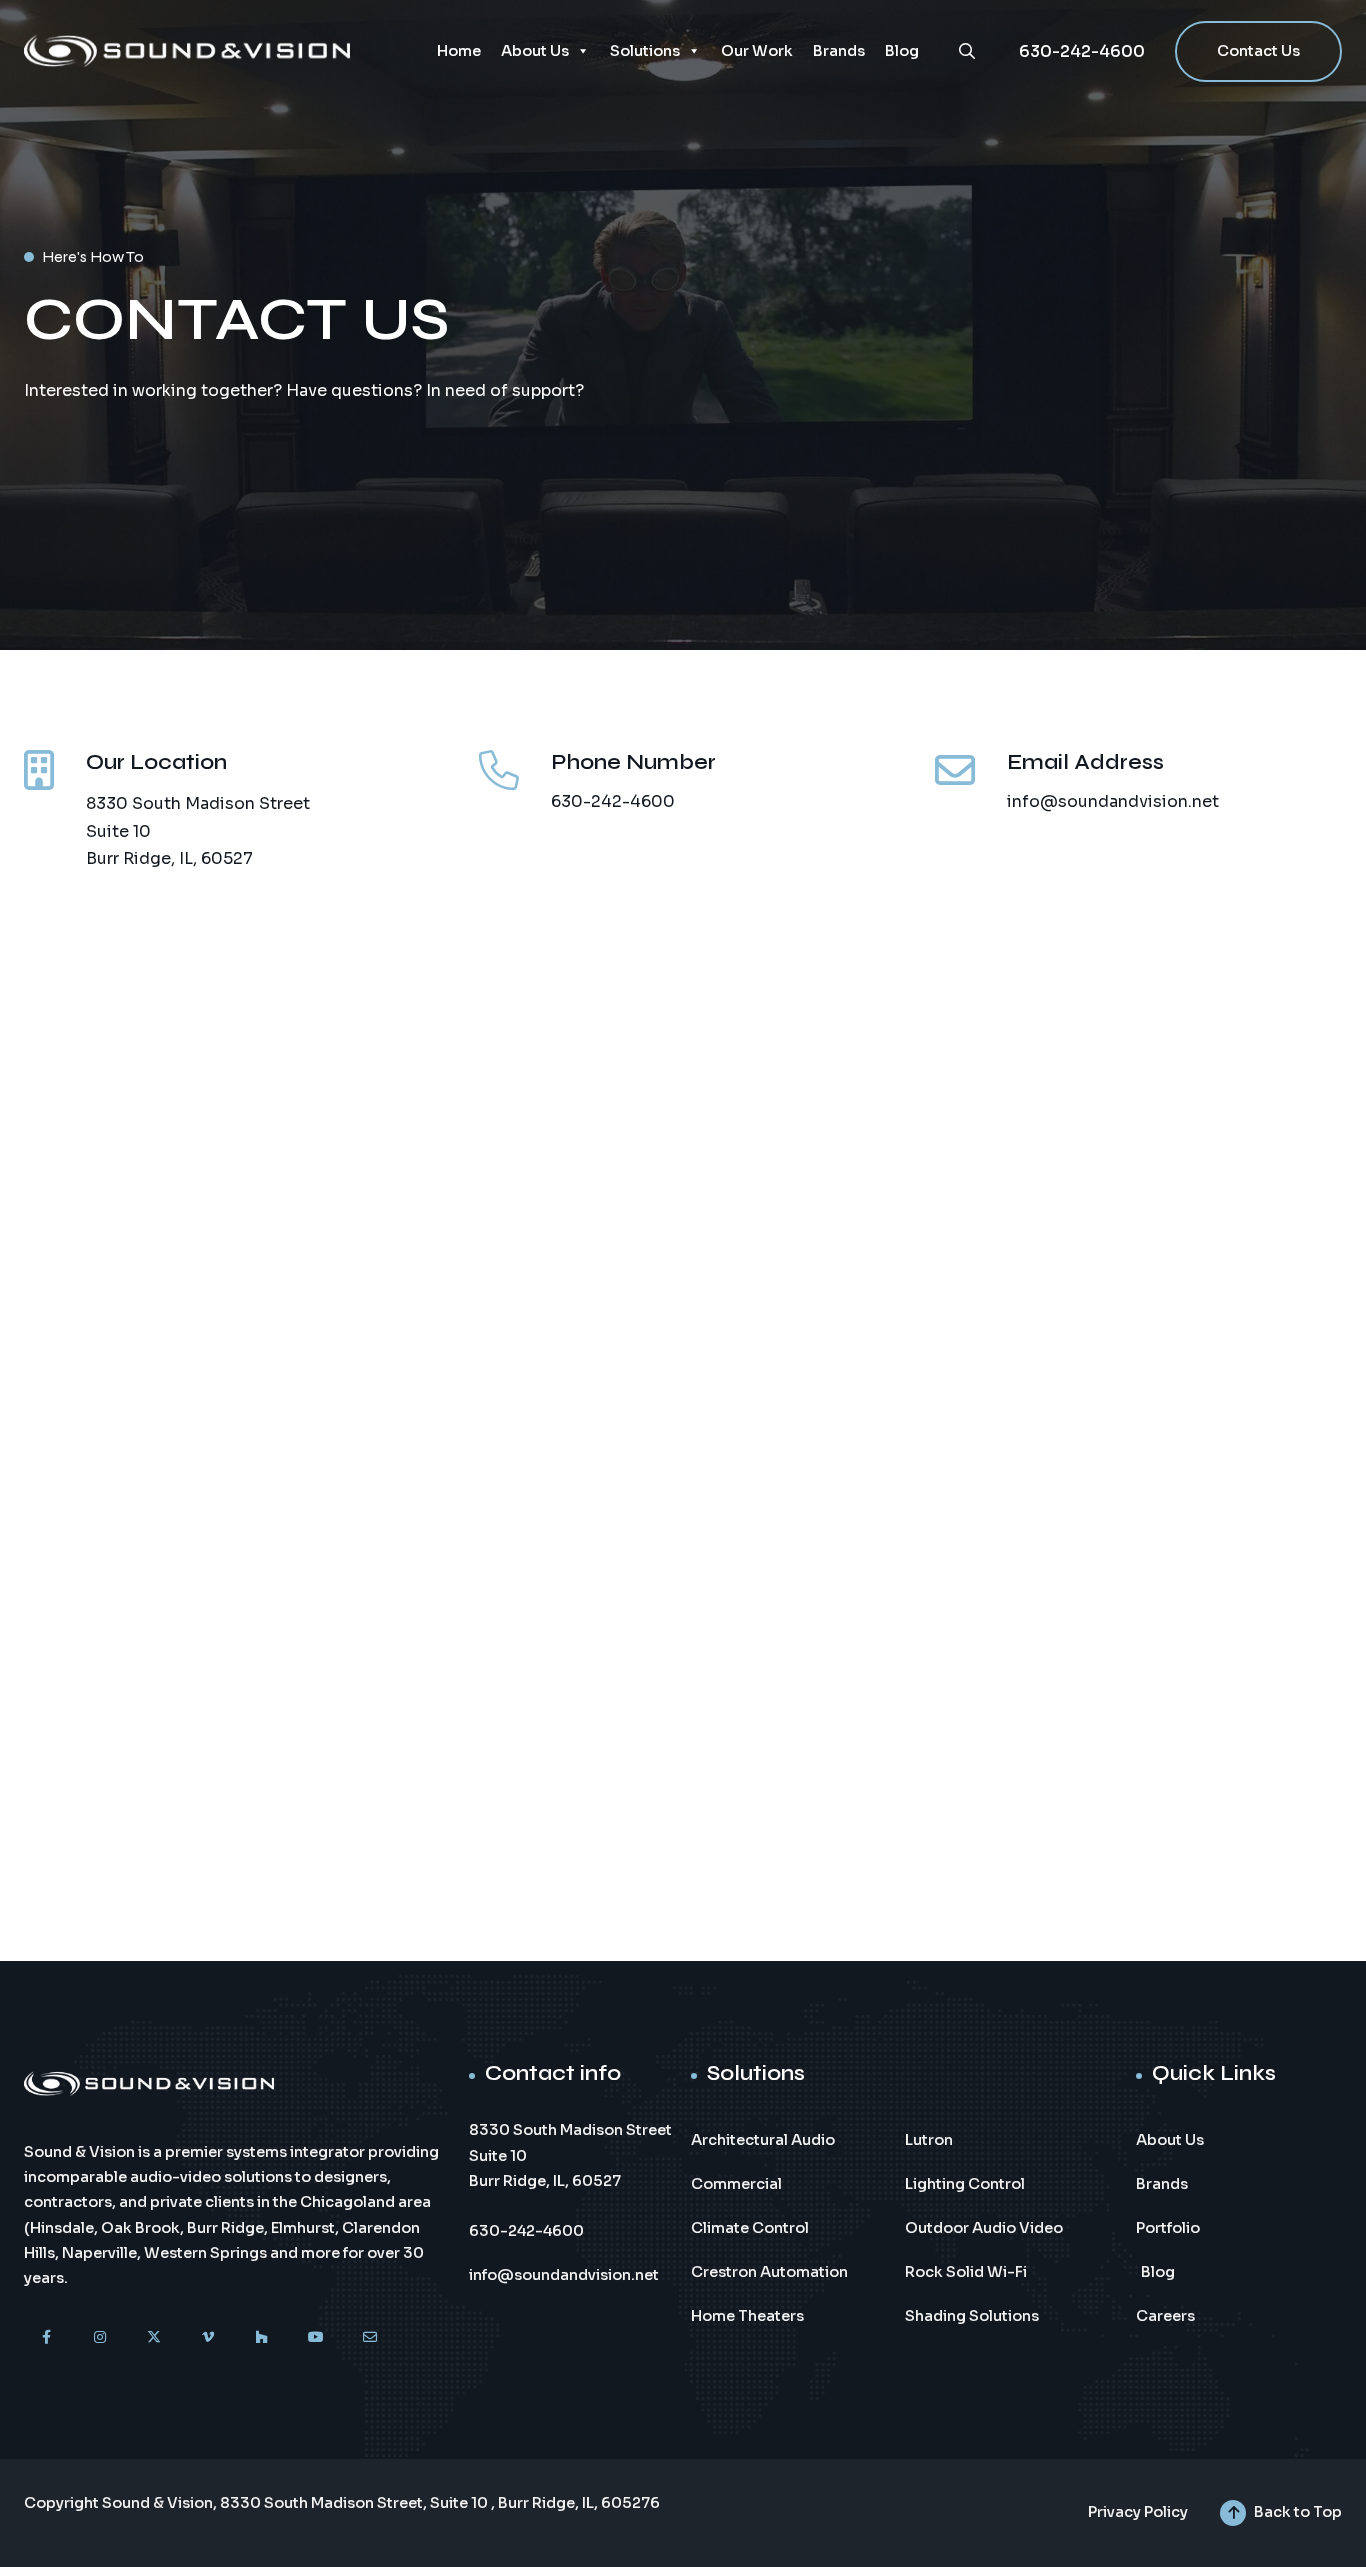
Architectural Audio (763, 2140)
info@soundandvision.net (1113, 801)
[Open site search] (967, 51)
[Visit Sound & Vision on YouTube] (316, 2337)
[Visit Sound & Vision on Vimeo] (208, 2337)
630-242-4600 (1082, 51)
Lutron (929, 2140)
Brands (839, 51)
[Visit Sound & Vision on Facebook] (46, 2337)
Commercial (736, 2184)
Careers (1165, 2316)
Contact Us (1258, 51)
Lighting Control (965, 2184)
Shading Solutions (972, 2316)
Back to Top (1298, 2512)
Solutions (645, 51)
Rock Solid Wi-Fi (966, 2272)
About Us (535, 51)
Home (459, 51)
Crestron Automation (769, 2272)
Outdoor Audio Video (984, 2228)
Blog (902, 51)
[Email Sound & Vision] (370, 2337)
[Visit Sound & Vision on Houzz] (262, 2337)
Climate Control (750, 2228)
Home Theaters (747, 2316)
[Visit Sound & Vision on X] (154, 2337)
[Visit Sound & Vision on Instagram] (100, 2337)
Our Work (757, 51)
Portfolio (1168, 2228)
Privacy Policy (1138, 2512)
